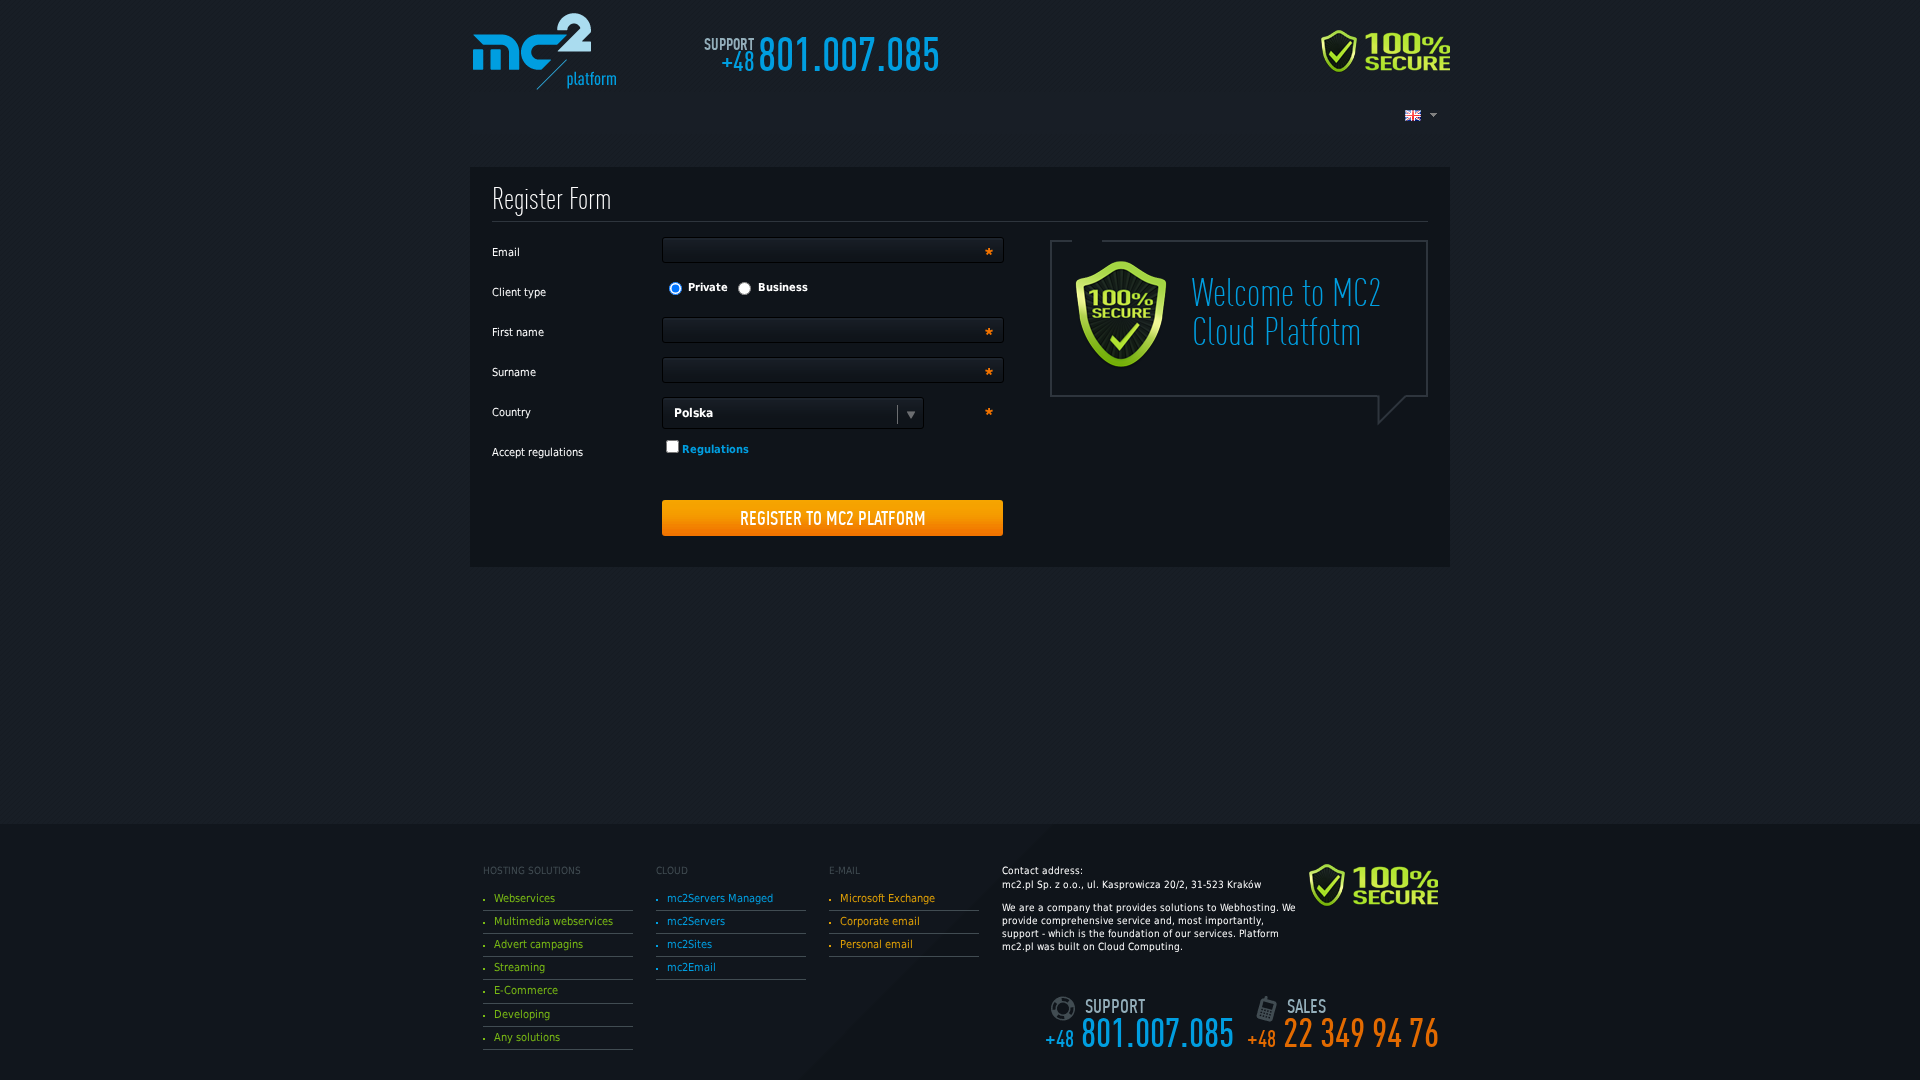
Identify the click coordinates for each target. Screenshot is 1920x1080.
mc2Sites (689, 944)
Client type (519, 292)
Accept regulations (537, 452)
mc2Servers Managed (720, 898)
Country (511, 412)
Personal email (876, 944)
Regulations (715, 449)
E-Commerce (526, 990)
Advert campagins (538, 944)
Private (708, 287)
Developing (522, 1014)
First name (518, 332)
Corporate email (880, 921)
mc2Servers (696, 921)
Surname (514, 372)
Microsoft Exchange (887, 898)
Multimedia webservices (553, 921)
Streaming (519, 967)
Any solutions (527, 1037)
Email (506, 252)
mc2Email (691, 967)
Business (782, 287)
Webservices (524, 898)
